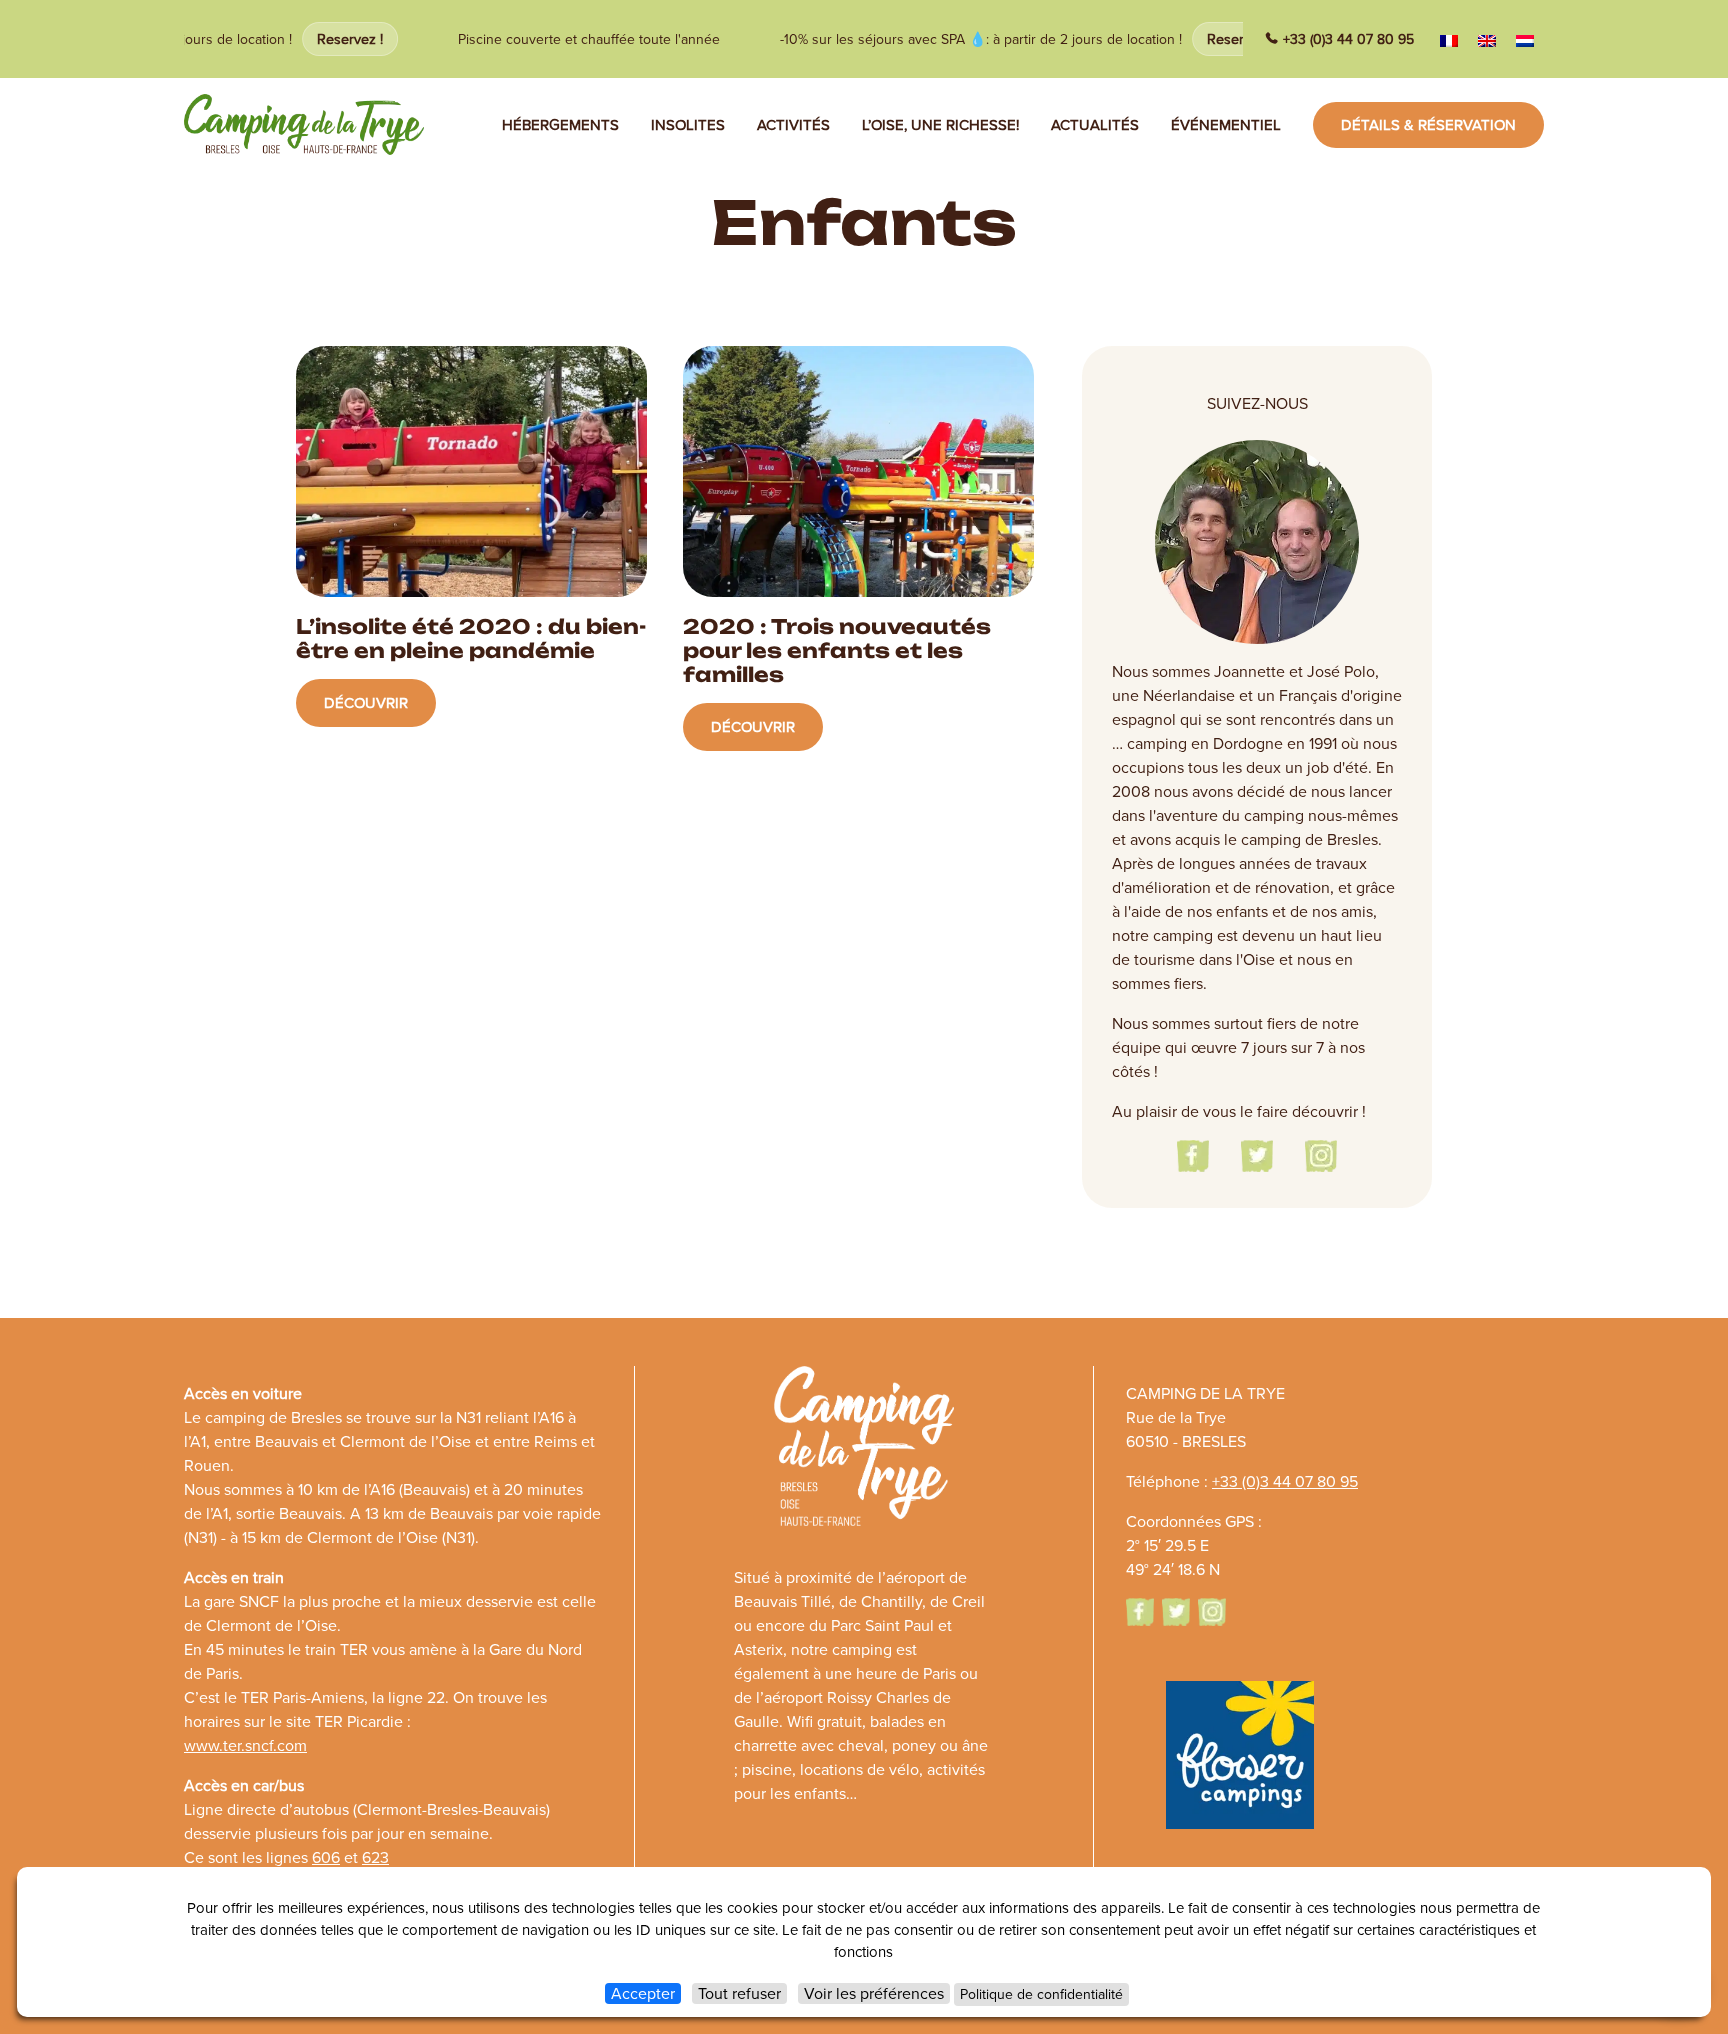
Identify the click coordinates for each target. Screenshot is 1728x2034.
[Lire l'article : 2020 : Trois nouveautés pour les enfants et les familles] (858, 746)
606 (326, 1857)
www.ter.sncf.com (245, 1745)
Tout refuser (739, 1993)
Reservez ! (332, 39)
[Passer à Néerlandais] (1525, 40)
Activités (793, 125)
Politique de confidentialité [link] (1041, 1994)
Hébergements (560, 125)
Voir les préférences (874, 1993)
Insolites (688, 125)
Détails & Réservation (1428, 125)
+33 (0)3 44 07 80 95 (1348, 39)
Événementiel (1226, 125)
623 (375, 1857)
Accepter (643, 1993)
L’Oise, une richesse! (940, 125)
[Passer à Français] (1449, 40)
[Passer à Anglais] (1487, 40)
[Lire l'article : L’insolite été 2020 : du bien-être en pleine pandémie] (471, 746)
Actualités (1095, 125)
